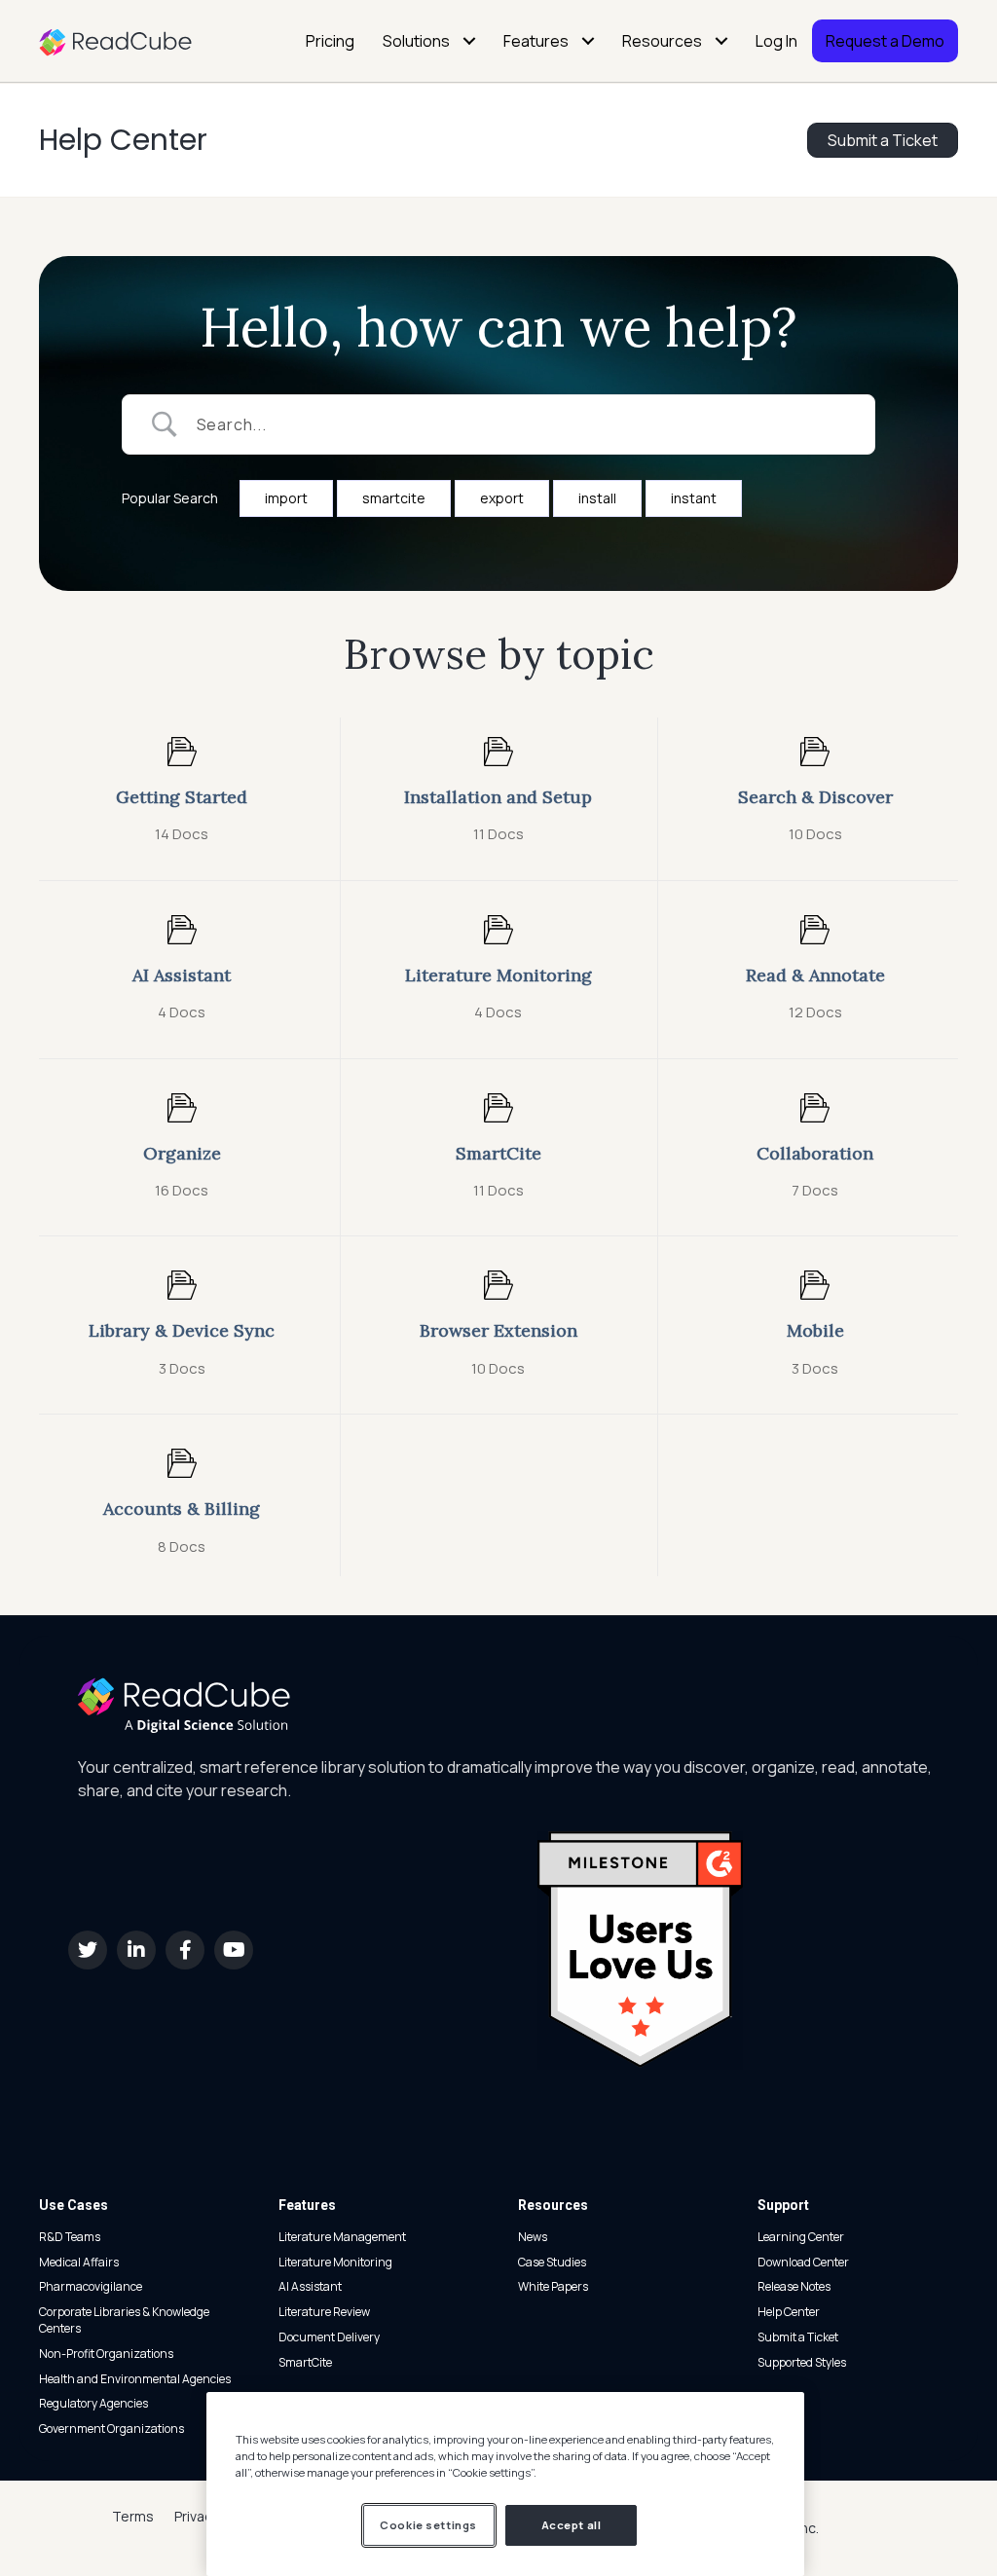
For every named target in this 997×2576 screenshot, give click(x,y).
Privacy (197, 2517)
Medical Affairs (79, 2262)
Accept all (572, 2525)
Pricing (330, 41)
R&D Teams (70, 2237)
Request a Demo (885, 41)
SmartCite (305, 2362)
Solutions (416, 41)
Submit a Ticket (798, 2337)
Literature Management (342, 2237)
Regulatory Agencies (93, 2403)
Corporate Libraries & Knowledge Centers (124, 2320)
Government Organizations (111, 2429)
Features (536, 41)
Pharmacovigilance (91, 2286)
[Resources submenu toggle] (721, 41)
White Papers (553, 2286)
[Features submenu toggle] (588, 41)
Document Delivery (329, 2337)
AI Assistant (310, 2286)
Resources (662, 41)
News (533, 2237)
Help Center (123, 140)
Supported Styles (802, 2362)
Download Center (803, 2262)
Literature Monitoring (335, 2262)
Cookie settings (428, 2525)
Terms (133, 2517)
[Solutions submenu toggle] (469, 41)
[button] (88, 1950)
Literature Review (324, 2312)
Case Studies (552, 2262)
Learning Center (801, 2237)
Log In (776, 41)
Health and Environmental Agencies (135, 2379)
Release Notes (794, 2286)
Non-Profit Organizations (106, 2354)
